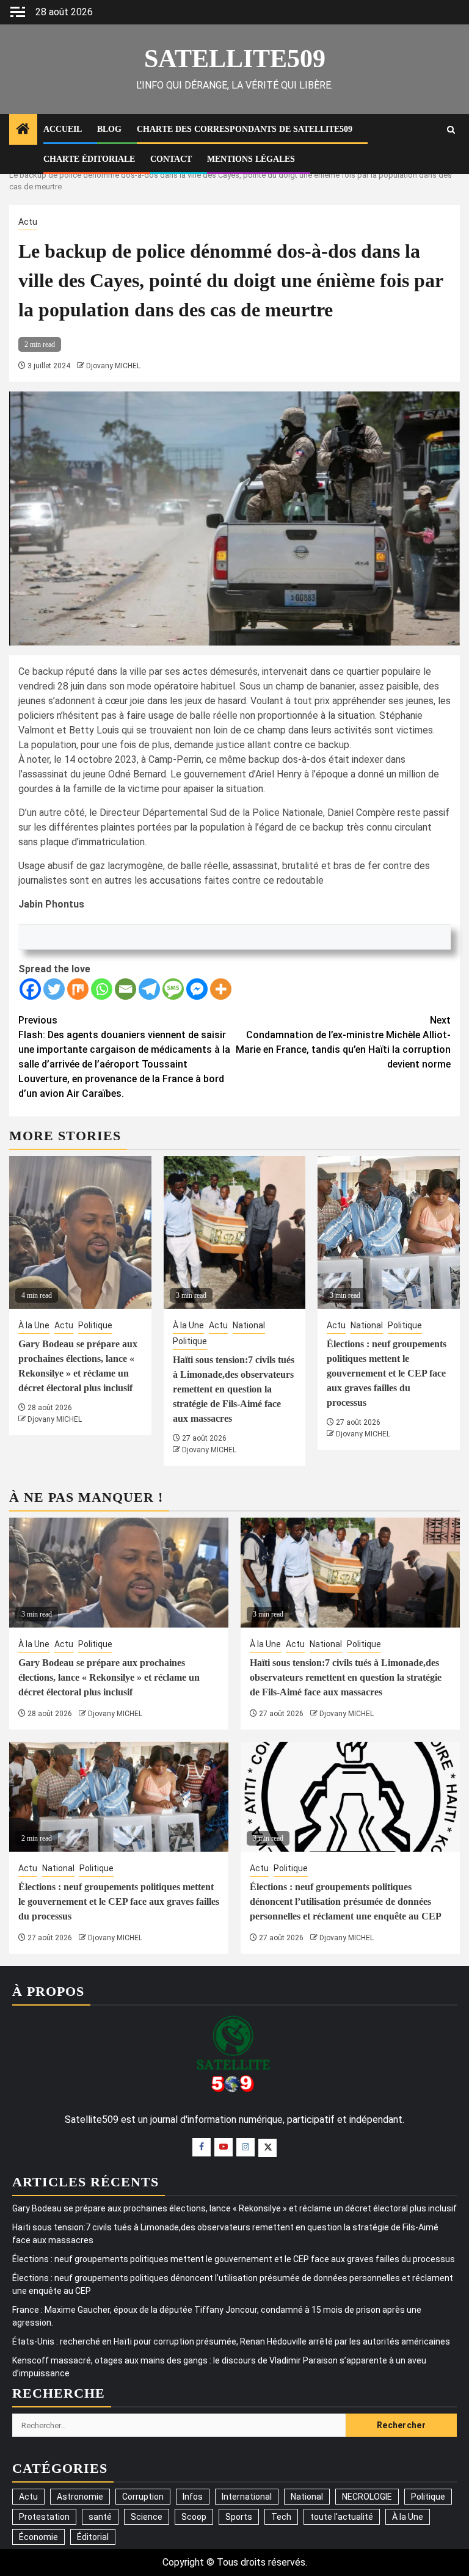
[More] (221, 989)
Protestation (44, 2517)
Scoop (194, 2517)
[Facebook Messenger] (197, 989)
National (249, 1325)
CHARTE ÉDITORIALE (89, 159)
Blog (109, 129)
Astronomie (80, 2497)
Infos (193, 2497)
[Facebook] (30, 989)
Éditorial (93, 2537)
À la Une (34, 1325)
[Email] (125, 989)
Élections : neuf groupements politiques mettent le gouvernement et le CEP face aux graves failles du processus (387, 1373)
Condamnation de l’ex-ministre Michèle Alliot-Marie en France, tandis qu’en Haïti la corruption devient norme (343, 1042)
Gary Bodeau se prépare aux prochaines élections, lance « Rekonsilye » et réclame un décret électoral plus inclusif (109, 1677)
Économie (38, 2537)
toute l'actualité (342, 2517)
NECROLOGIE (367, 2497)
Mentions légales (251, 159)
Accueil (63, 129)
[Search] (451, 130)
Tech (281, 2517)
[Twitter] (54, 989)
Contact (171, 159)
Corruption (143, 2497)
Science (147, 2517)
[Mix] (78, 989)
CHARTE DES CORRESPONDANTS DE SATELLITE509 (245, 129)
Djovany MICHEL (113, 366)
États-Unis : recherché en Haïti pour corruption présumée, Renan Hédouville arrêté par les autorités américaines (231, 2341)
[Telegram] (149, 989)
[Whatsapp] (102, 989)
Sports (239, 2517)
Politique (95, 1325)
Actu (28, 222)
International (247, 2497)
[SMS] (173, 989)
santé (100, 2517)
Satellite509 (235, 59)
